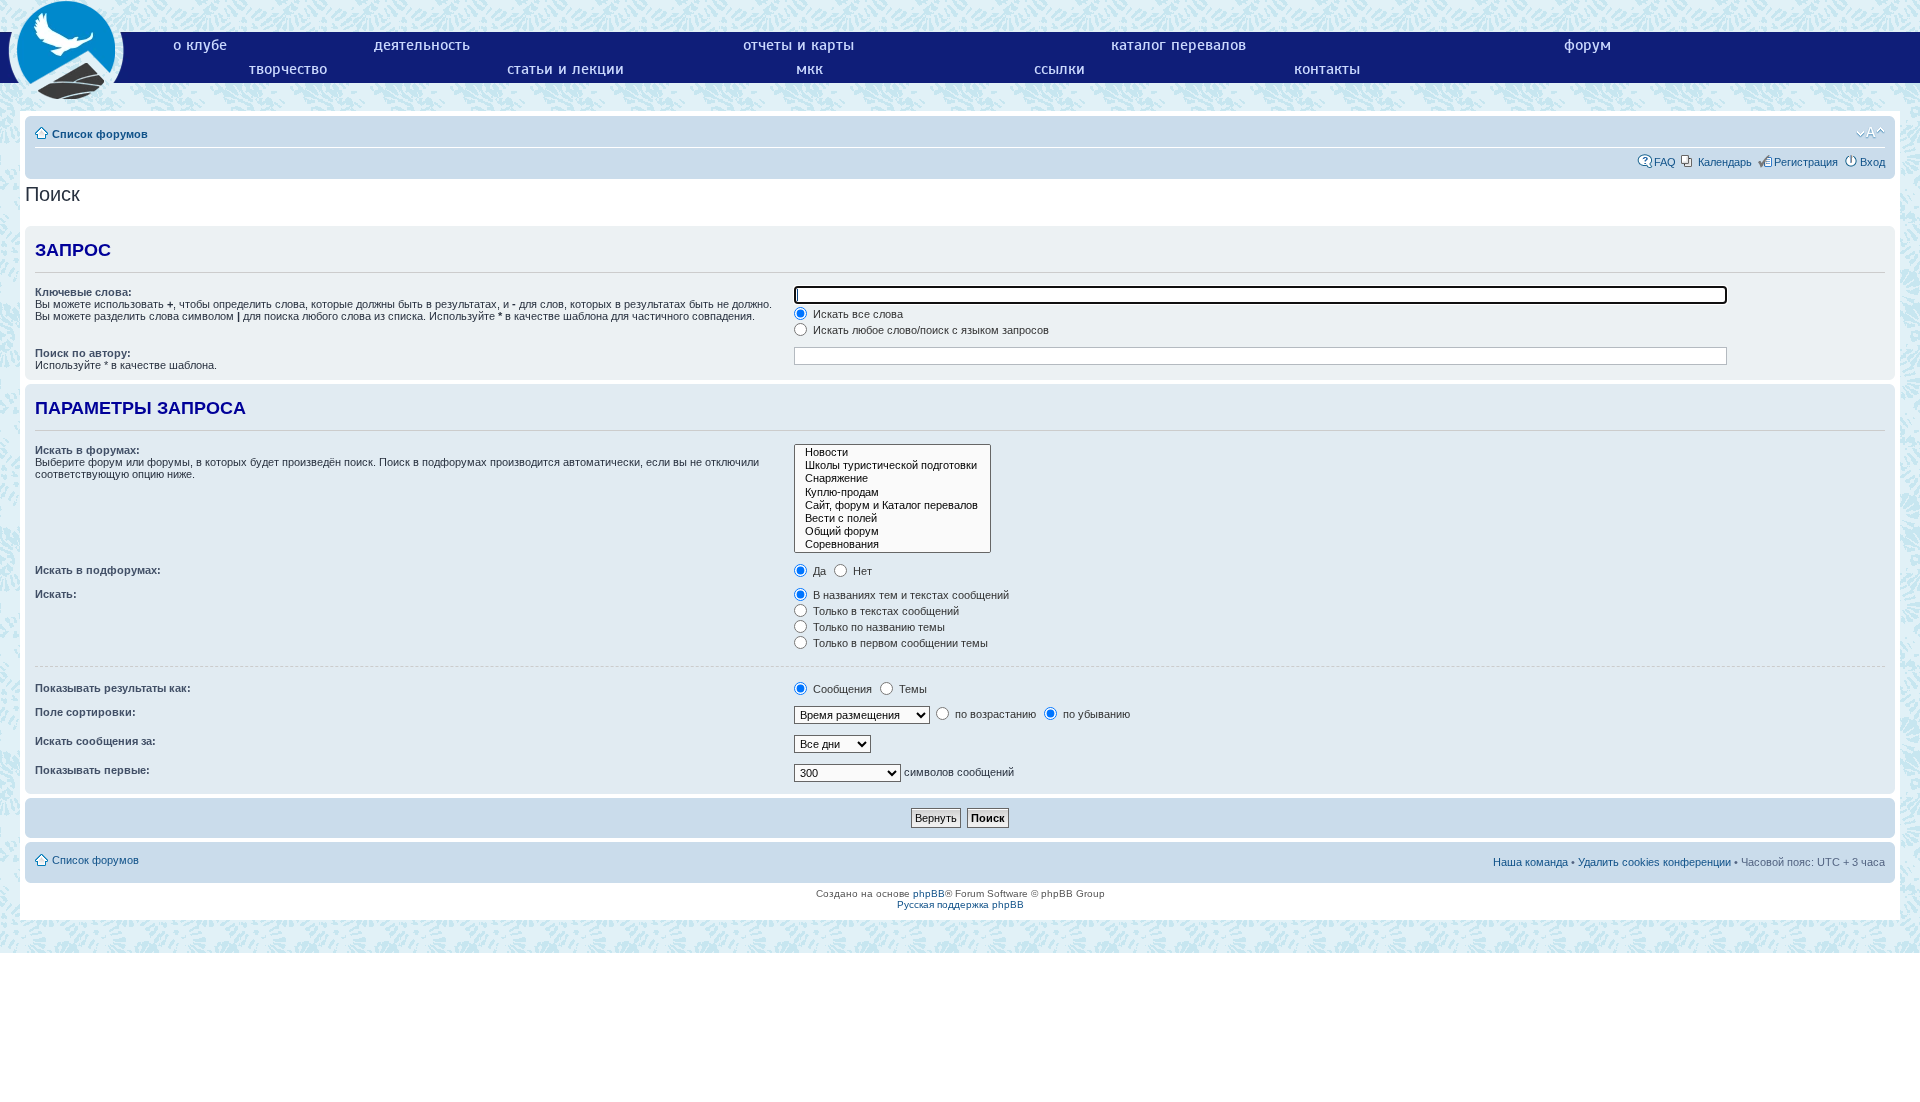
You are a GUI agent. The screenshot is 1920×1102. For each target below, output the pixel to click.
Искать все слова (856, 314)
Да (818, 571)
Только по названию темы (877, 627)
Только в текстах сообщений (884, 611)
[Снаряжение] (892, 478)
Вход (1872, 162)
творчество (288, 69)
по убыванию (1095, 714)
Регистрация (1806, 162)
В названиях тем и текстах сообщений (909, 595)
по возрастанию (994, 714)
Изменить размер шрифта (1870, 133)
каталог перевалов (1178, 45)
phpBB (929, 893)
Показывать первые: (92, 770)
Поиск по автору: (83, 353)
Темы (911, 689)
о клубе (200, 45)
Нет (861, 571)
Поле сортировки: (85, 712)
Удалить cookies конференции (1654, 862)
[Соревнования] (892, 544)
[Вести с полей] (892, 518)
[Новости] (892, 452)
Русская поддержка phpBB (960, 904)
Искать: (56, 594)
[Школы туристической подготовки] (892, 465)
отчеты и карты (798, 45)
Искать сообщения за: (95, 741)
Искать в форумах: (87, 450)
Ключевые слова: (83, 292)
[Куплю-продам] (892, 492)
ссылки (1059, 69)
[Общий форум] (892, 531)
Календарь (1725, 162)
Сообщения (841, 689)
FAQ (1665, 162)
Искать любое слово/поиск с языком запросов (929, 330)
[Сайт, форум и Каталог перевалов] (892, 505)
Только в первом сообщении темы (899, 643)
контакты (1327, 69)
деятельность (422, 45)
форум (1587, 45)
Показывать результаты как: (113, 688)
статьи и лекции (565, 69)
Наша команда (1530, 862)
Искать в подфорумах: (98, 570)
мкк (809, 69)
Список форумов (100, 134)
